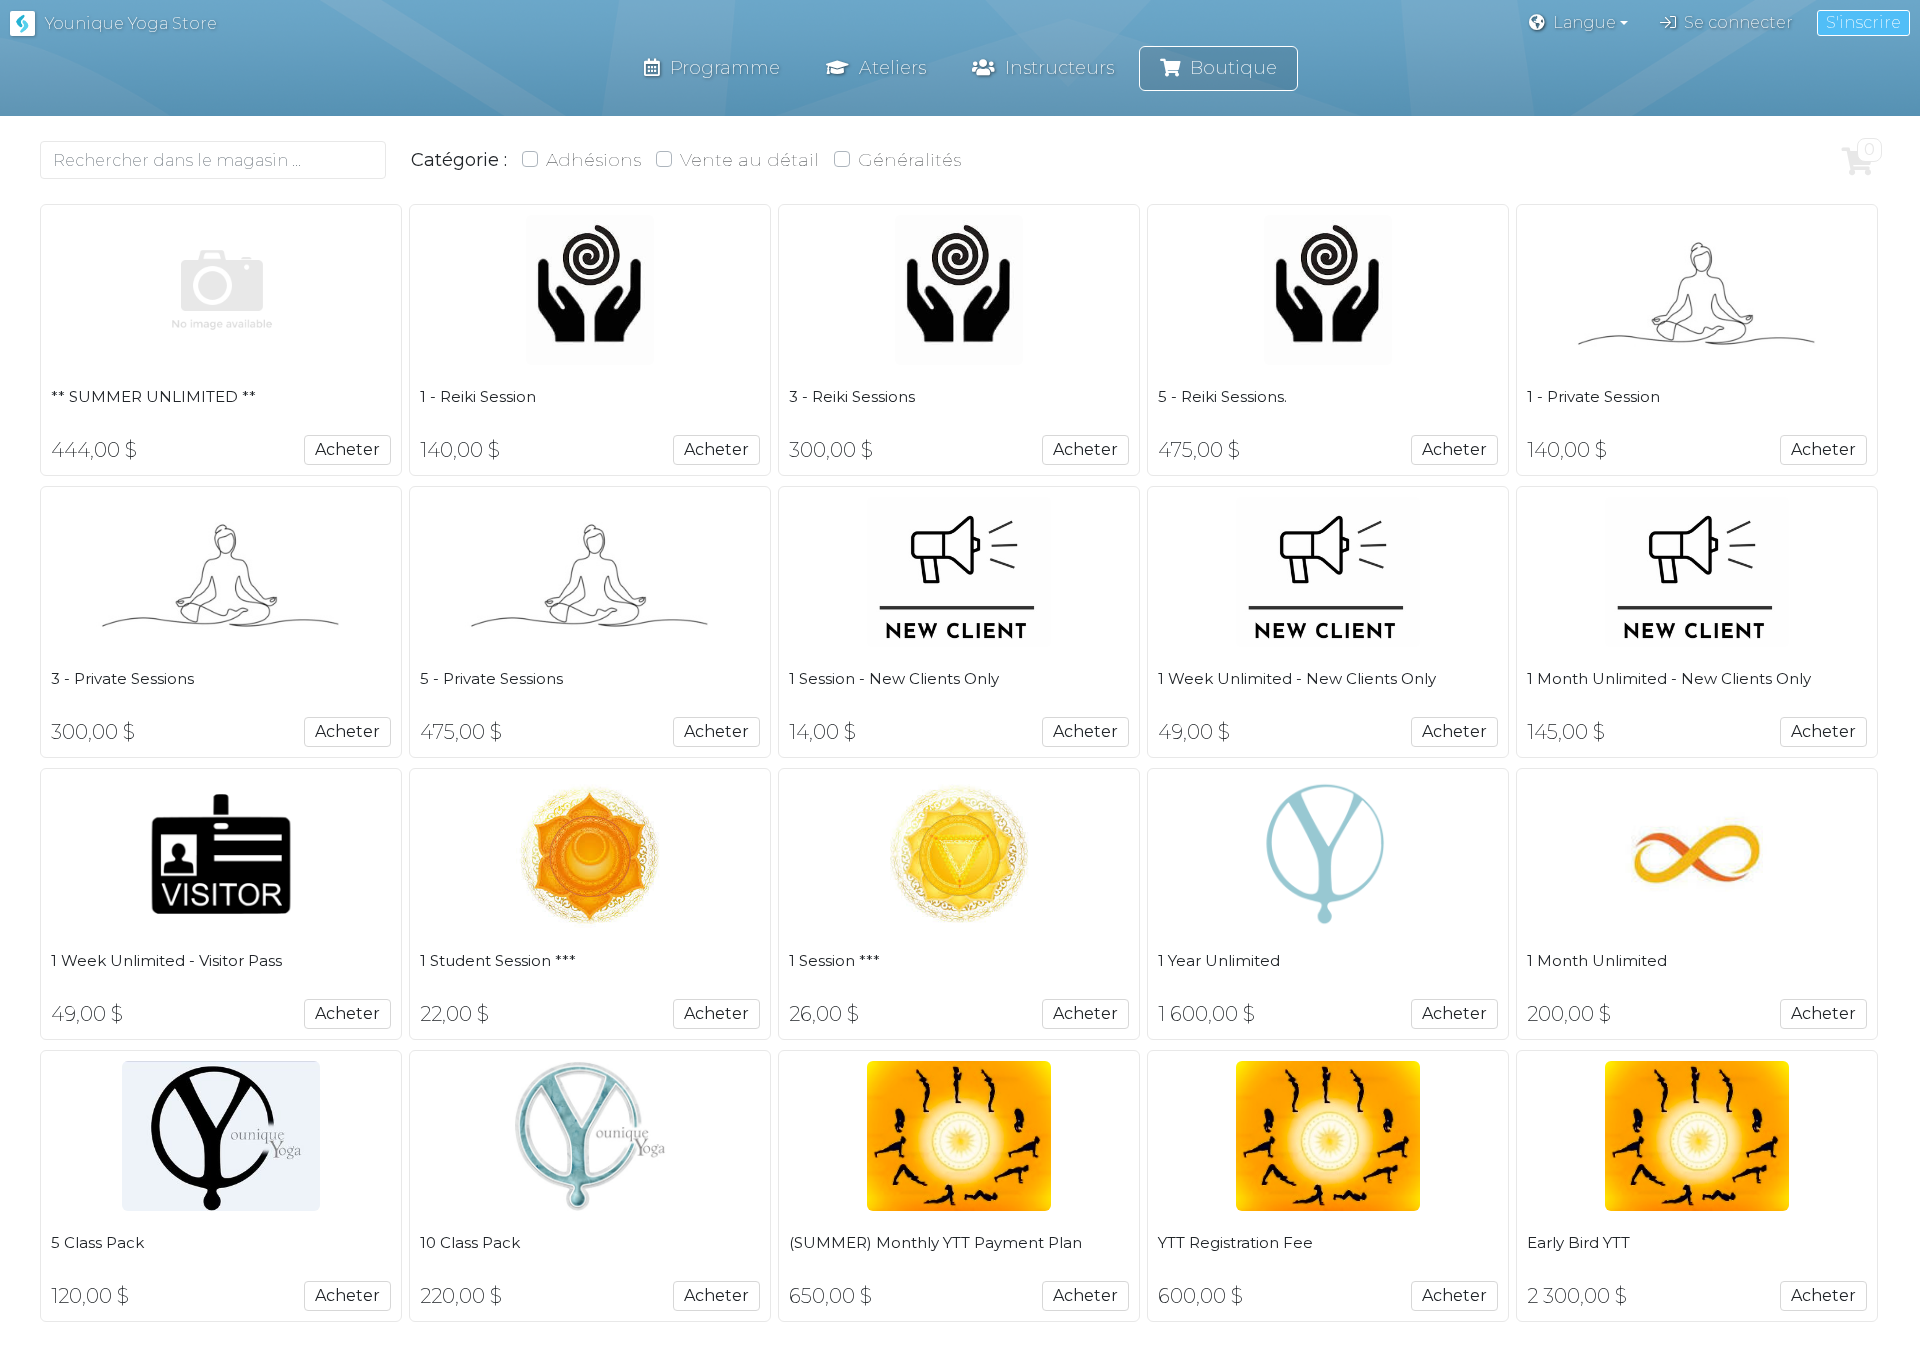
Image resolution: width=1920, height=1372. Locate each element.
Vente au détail (749, 160)
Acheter (347, 449)
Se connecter (1738, 22)
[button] (1578, 23)
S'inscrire (1863, 22)
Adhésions (593, 160)
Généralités (909, 160)
